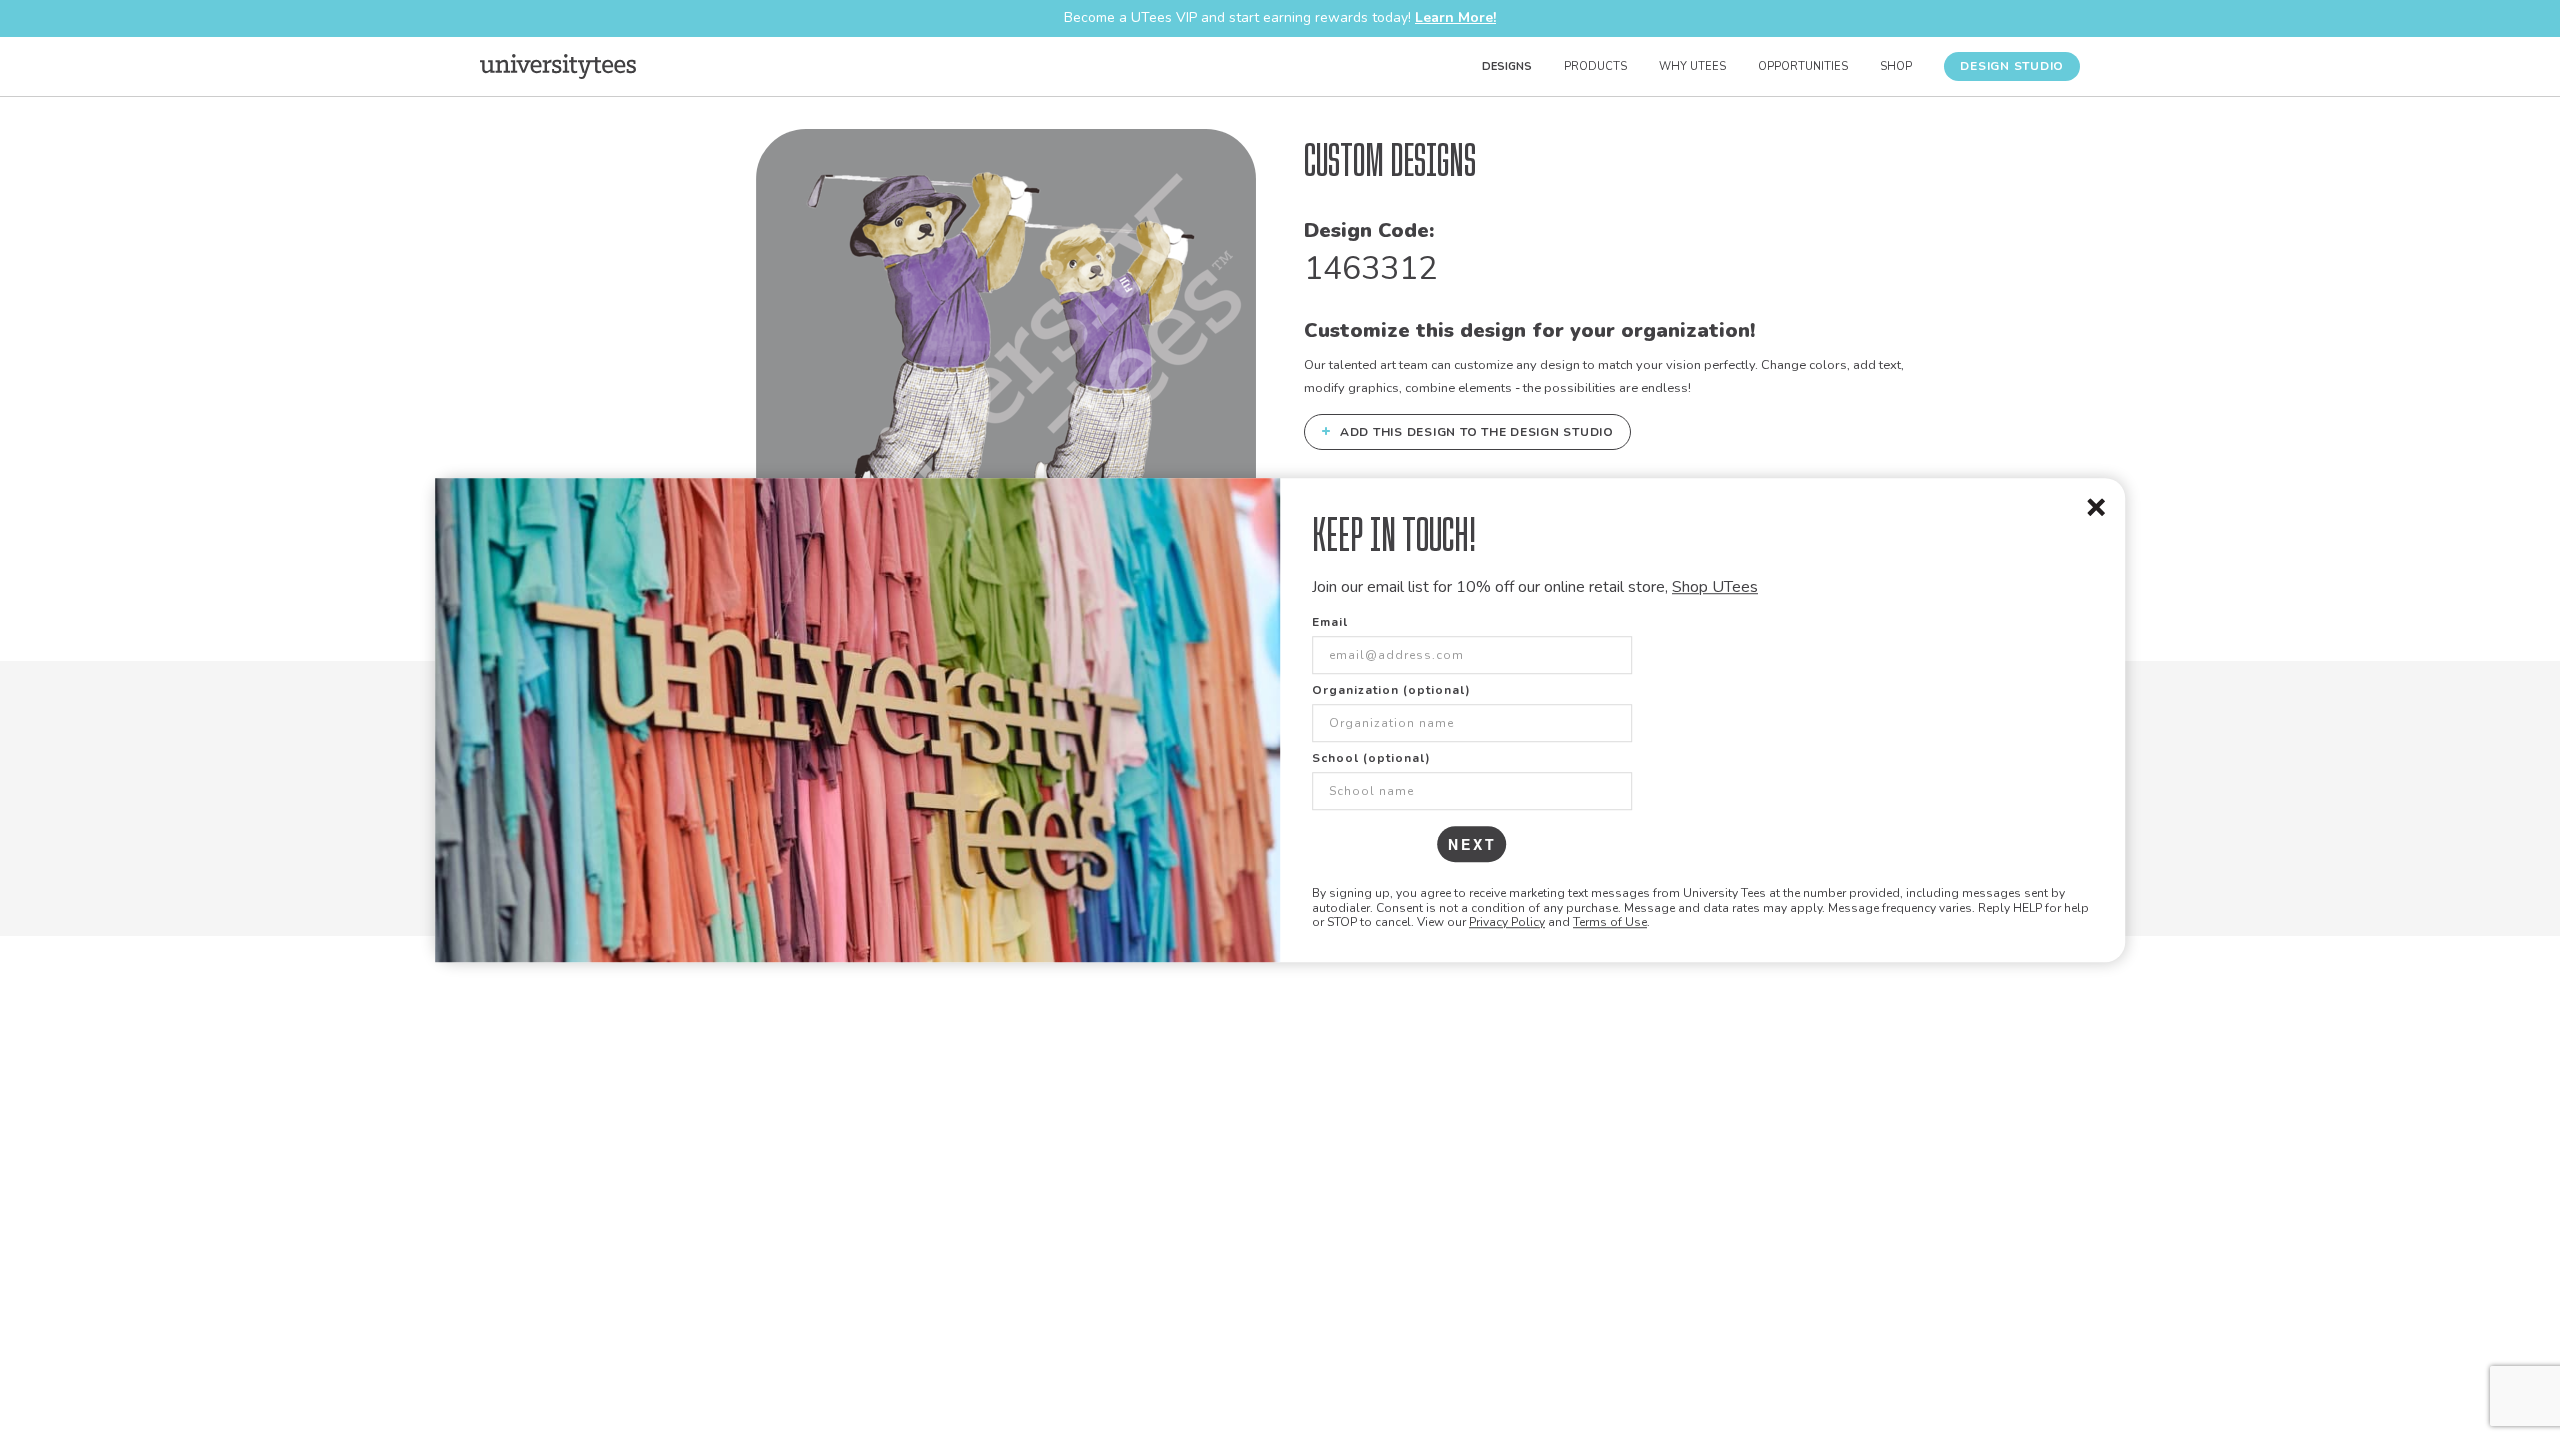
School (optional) (1371, 759)
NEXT (1472, 845)
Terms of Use (1610, 922)
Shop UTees (1715, 587)
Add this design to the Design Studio (1467, 431)
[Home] (558, 66)
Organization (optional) (1391, 691)
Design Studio (2012, 66)
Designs (1507, 66)
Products (1595, 66)
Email (1330, 623)
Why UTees (1692, 66)
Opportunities (1803, 66)
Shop (1896, 66)
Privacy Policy (1507, 922)
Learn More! (1455, 17)
